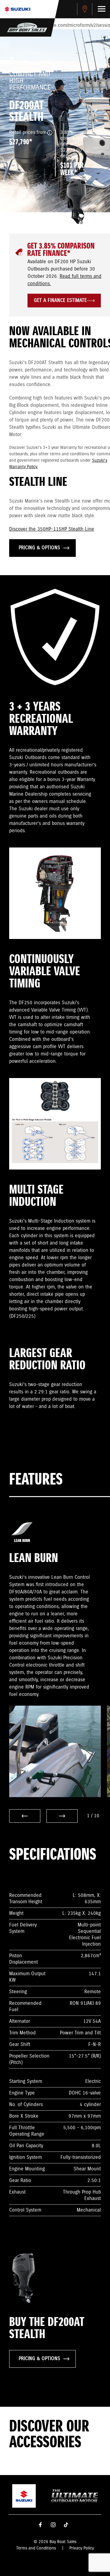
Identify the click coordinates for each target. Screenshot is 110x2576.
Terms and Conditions (36, 2548)
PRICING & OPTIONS (39, 548)
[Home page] (17, 9)
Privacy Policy (82, 2548)
